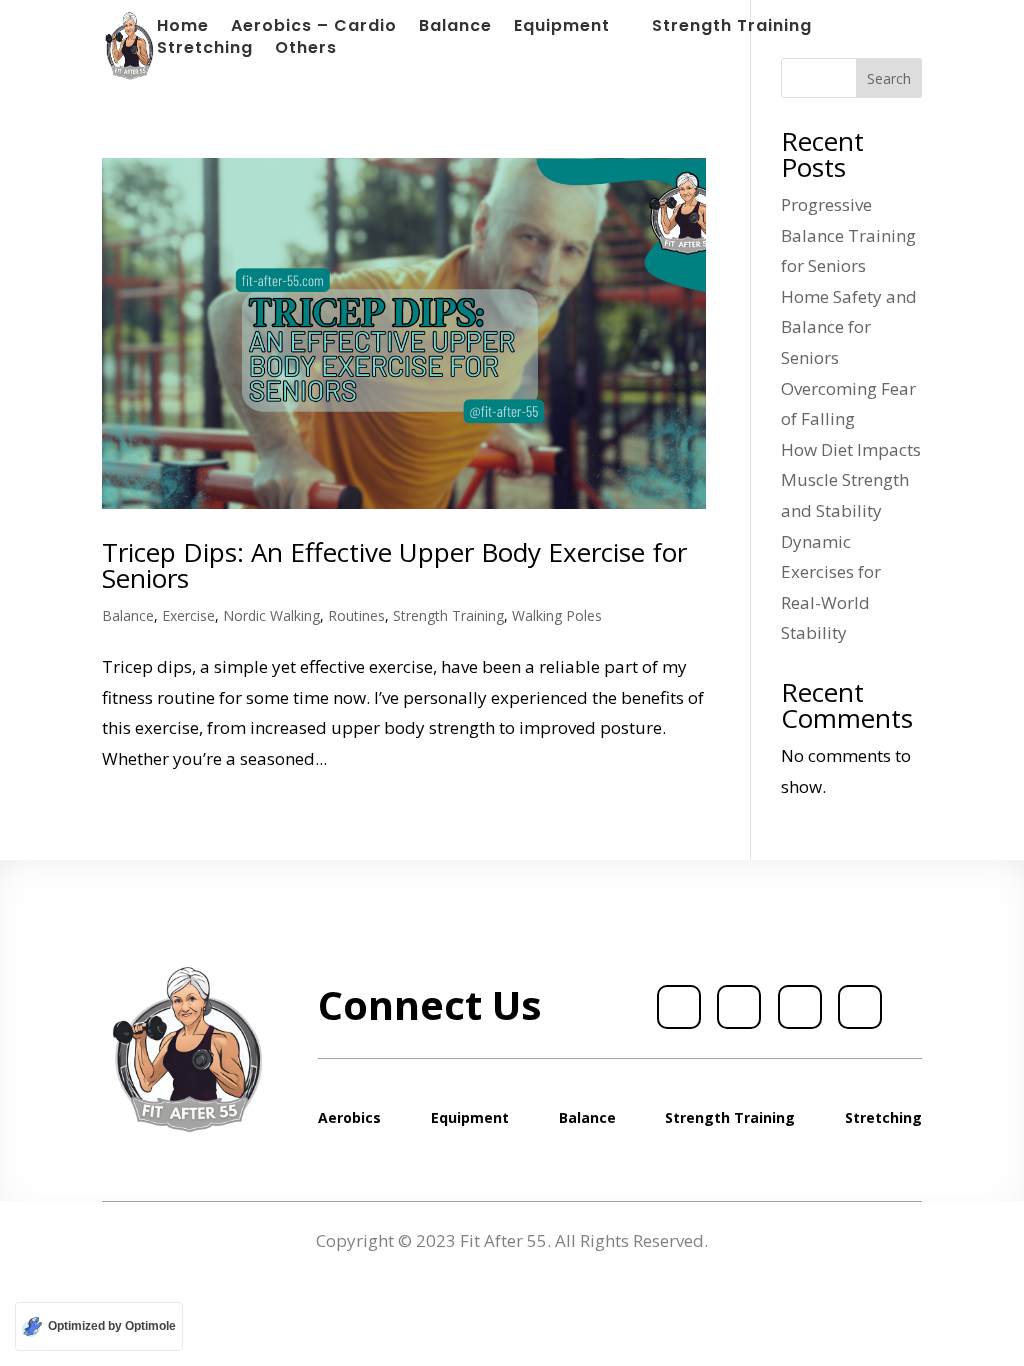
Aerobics (349, 1117)
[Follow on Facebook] (679, 1007)
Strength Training (732, 28)
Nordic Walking (271, 615)
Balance (455, 28)
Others (306, 50)
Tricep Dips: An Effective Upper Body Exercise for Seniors (394, 565)
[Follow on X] (739, 1007)
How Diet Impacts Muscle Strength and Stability (851, 480)
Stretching (205, 50)
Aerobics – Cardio (314, 28)
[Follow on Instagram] (800, 1007)
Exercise (188, 615)
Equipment (562, 28)
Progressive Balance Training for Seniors (848, 235)
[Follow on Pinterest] (860, 1007)
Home (183, 28)
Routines (356, 615)
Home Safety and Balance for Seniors (849, 327)
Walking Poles (557, 615)
